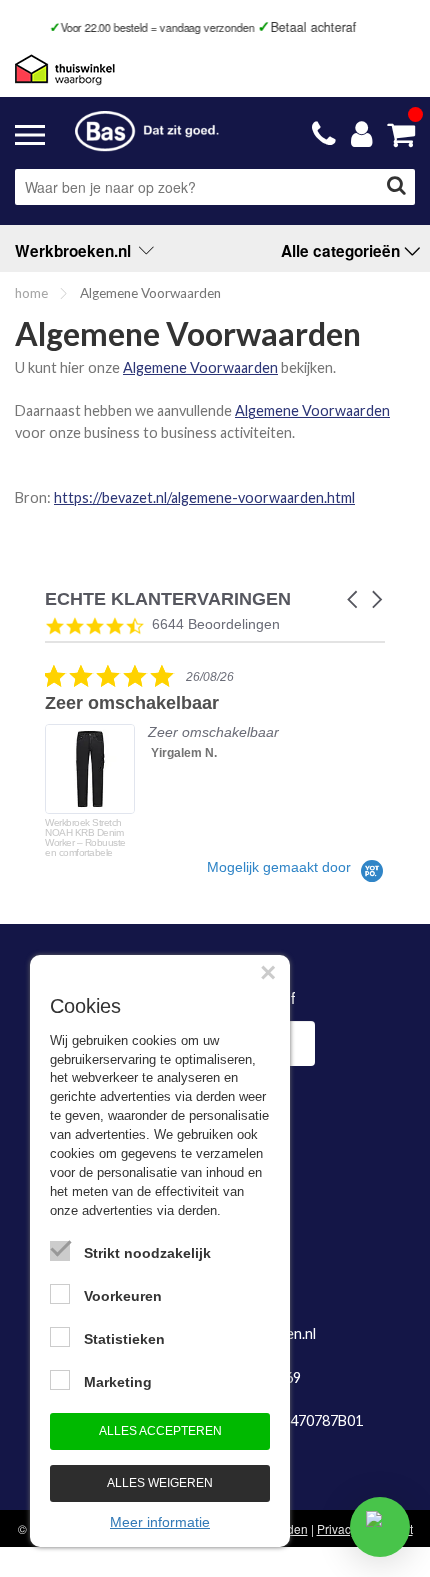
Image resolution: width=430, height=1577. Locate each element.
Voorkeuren (123, 1296)
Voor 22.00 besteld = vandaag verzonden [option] (126, 27)
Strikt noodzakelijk (147, 1253)
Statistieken (124, 1339)
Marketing (118, 1382)
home (31, 293)
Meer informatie (160, 1522)
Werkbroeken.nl (77, 251)
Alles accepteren (160, 1431)
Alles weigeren (160, 1483)
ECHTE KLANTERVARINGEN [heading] (168, 599)
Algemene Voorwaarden (200, 367)
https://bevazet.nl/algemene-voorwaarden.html (204, 497)
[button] (354, 599)
